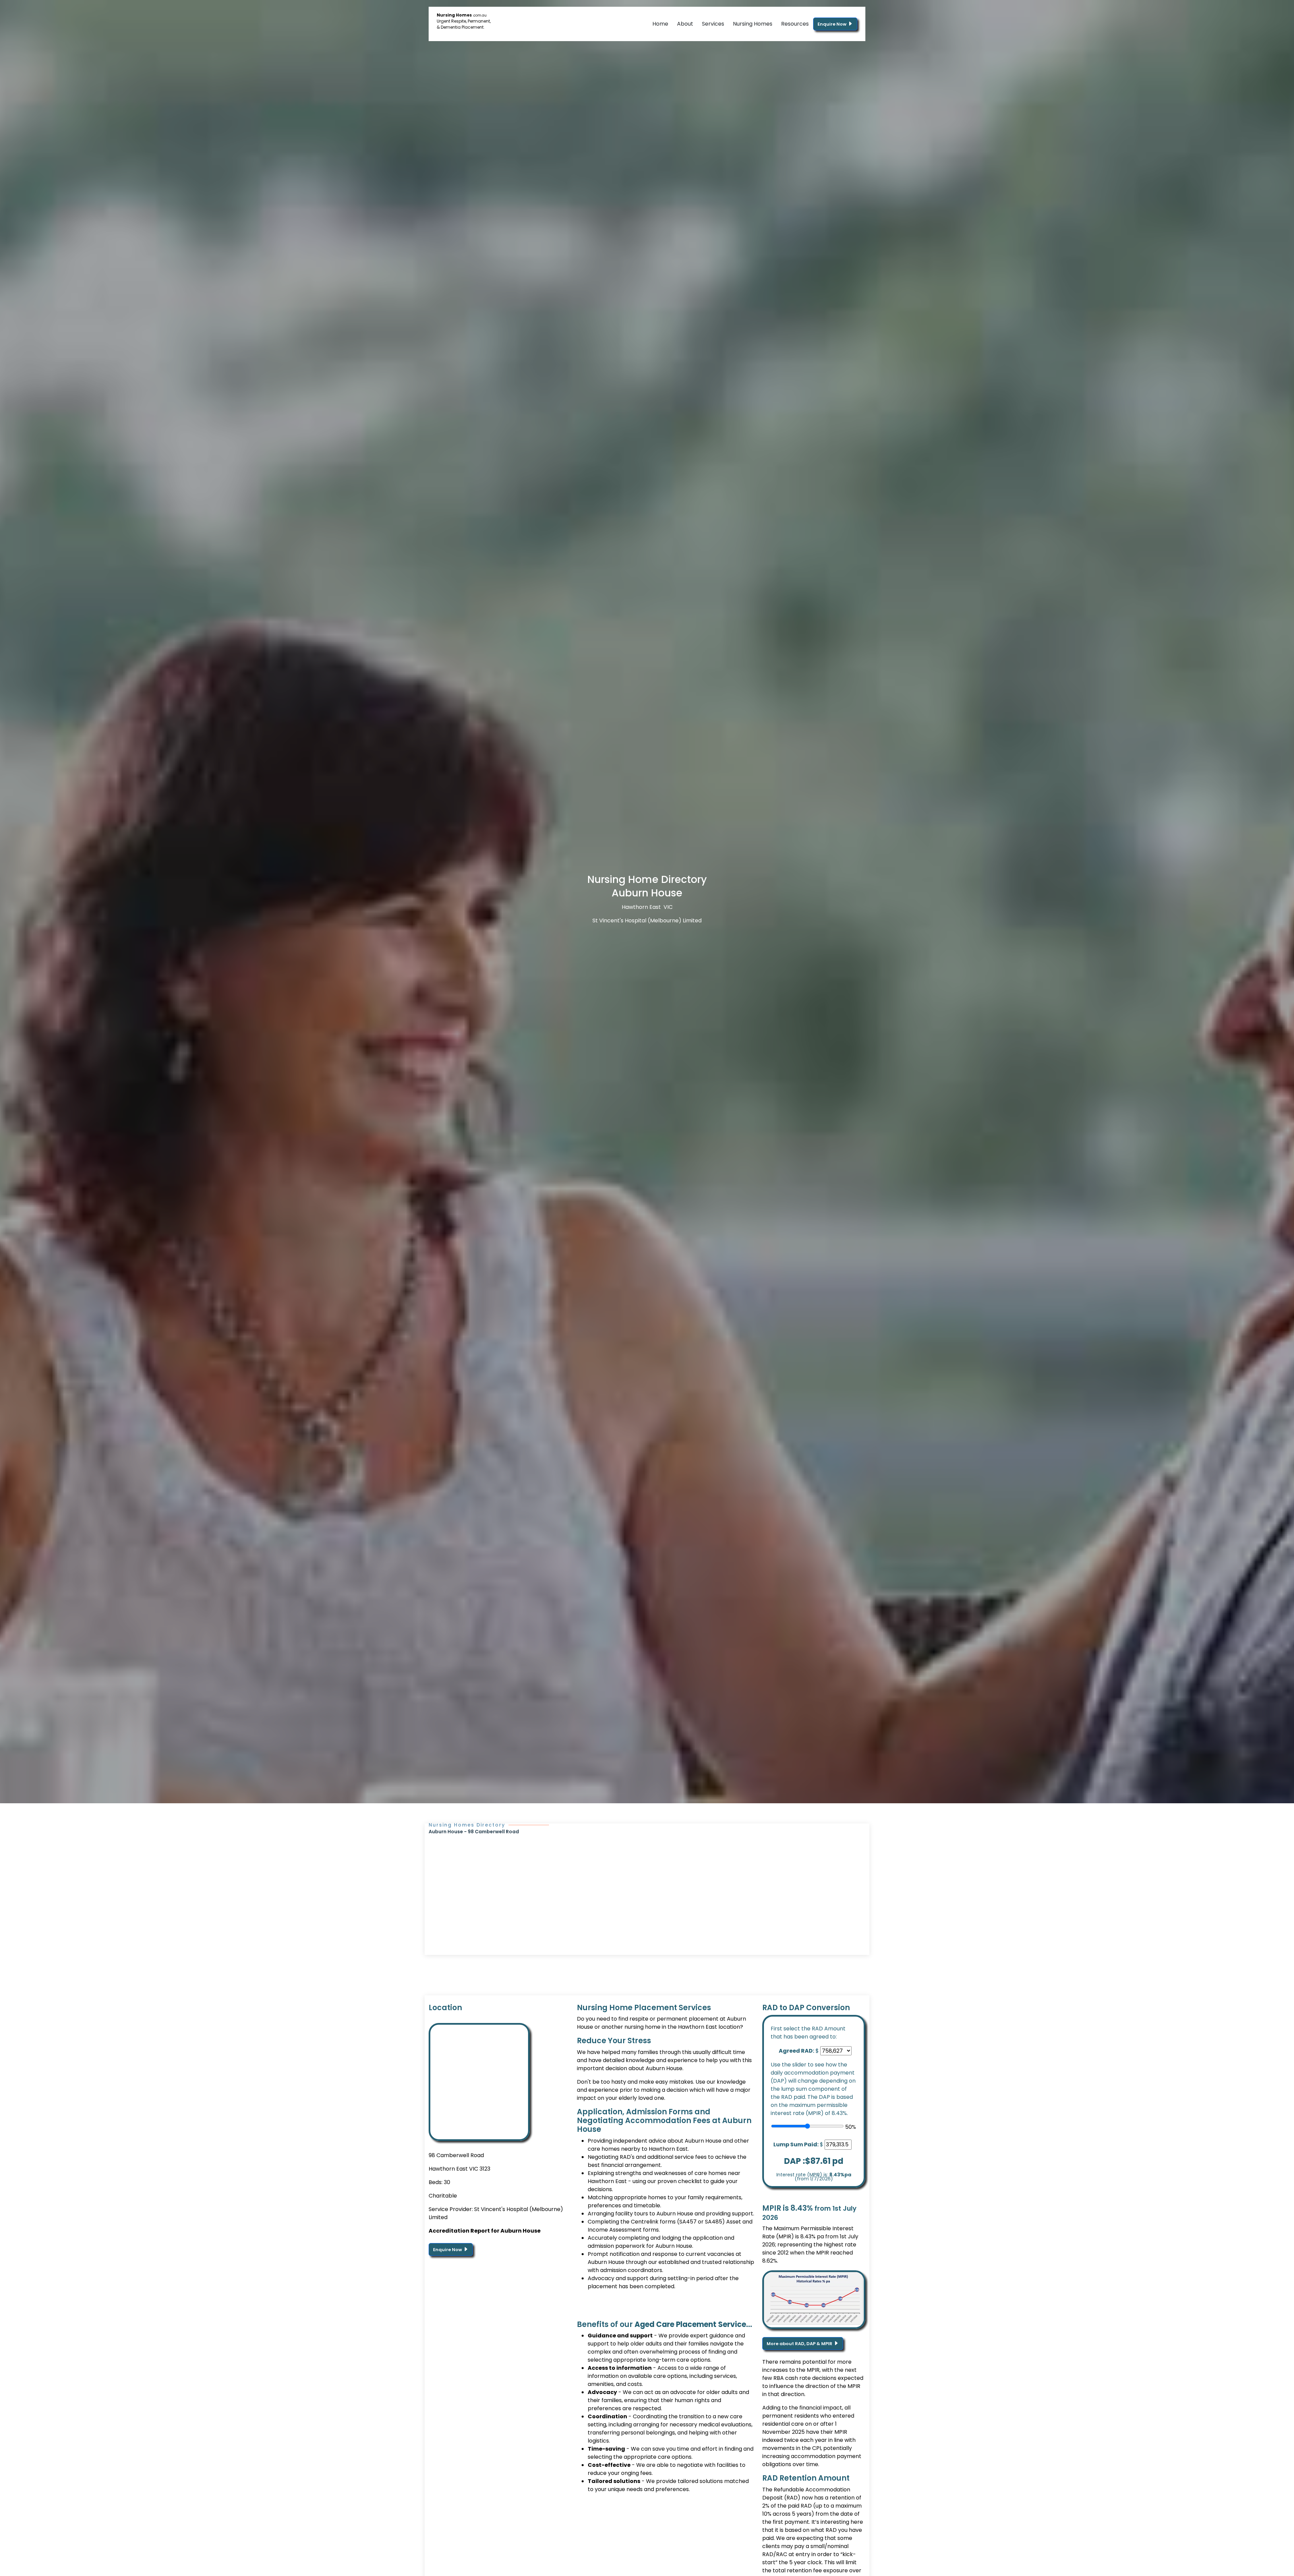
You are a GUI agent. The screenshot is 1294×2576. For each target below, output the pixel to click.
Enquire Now (833, 24)
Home (660, 24)
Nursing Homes (753, 24)
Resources (795, 24)
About (685, 24)
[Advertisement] (647, 1886)
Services (713, 24)
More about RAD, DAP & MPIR (800, 2344)
